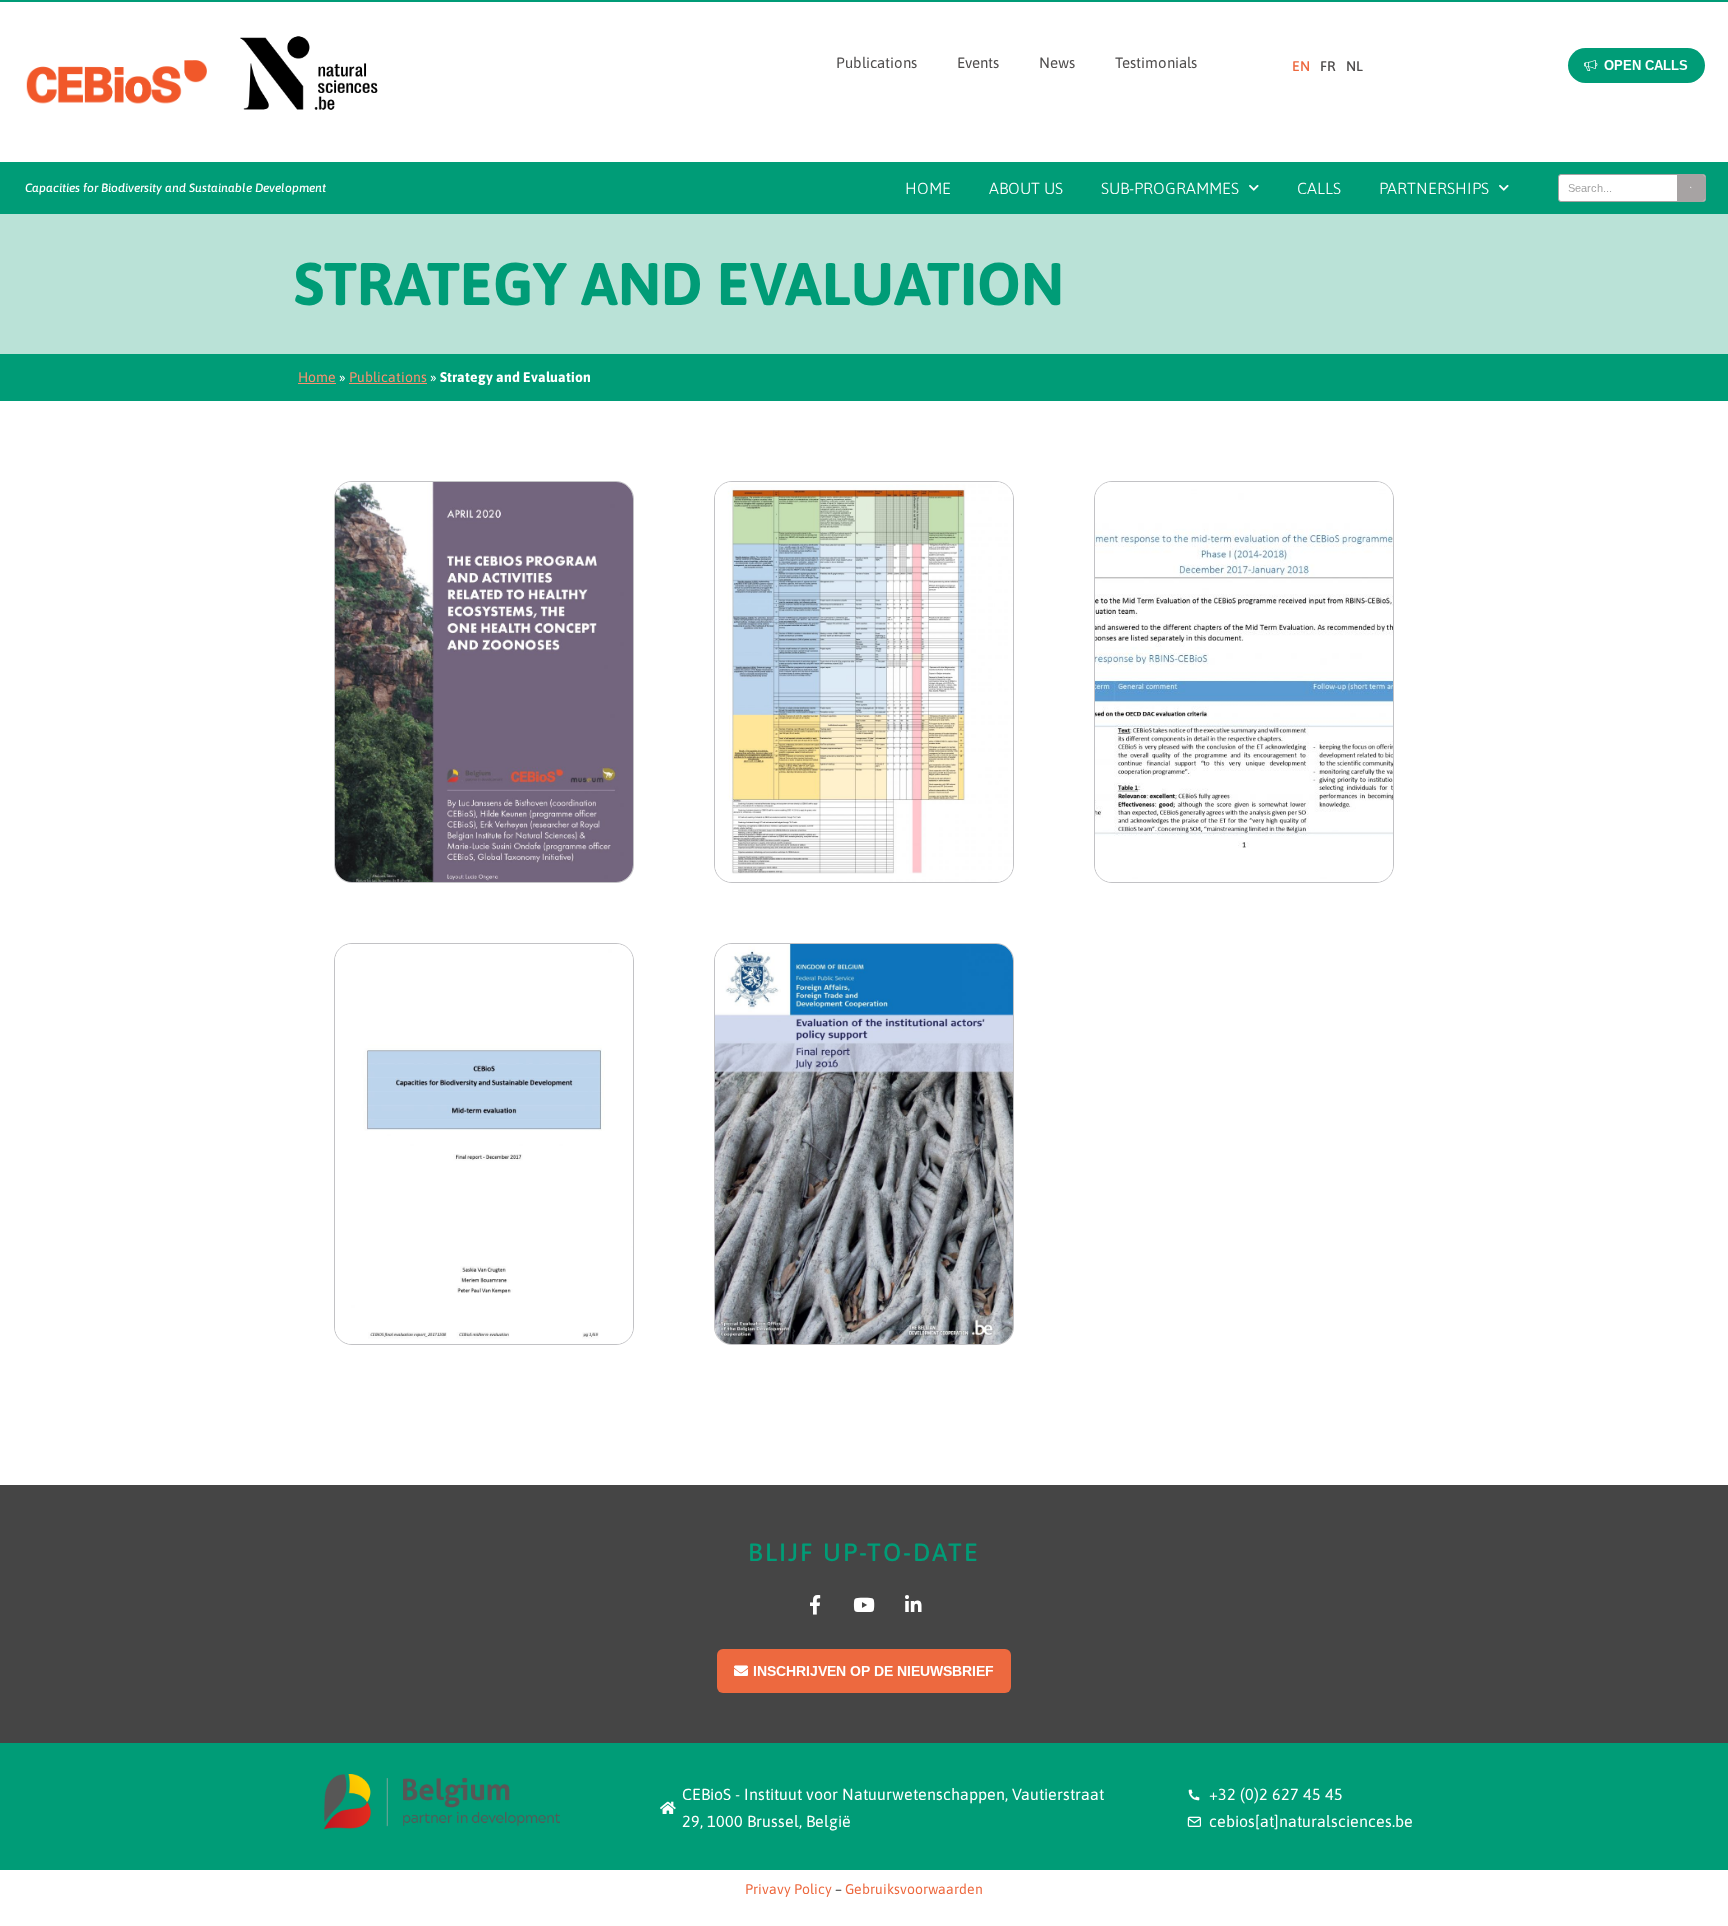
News (1057, 62)
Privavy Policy (788, 1889)
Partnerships (1434, 188)
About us (1026, 188)
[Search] (1691, 188)
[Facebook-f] (814, 1604)
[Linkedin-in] (913, 1604)
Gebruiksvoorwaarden (914, 1889)
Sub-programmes (1170, 188)
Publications (876, 62)
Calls (1319, 188)
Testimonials (1156, 62)
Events (978, 62)
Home (928, 188)
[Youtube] (863, 1604)
